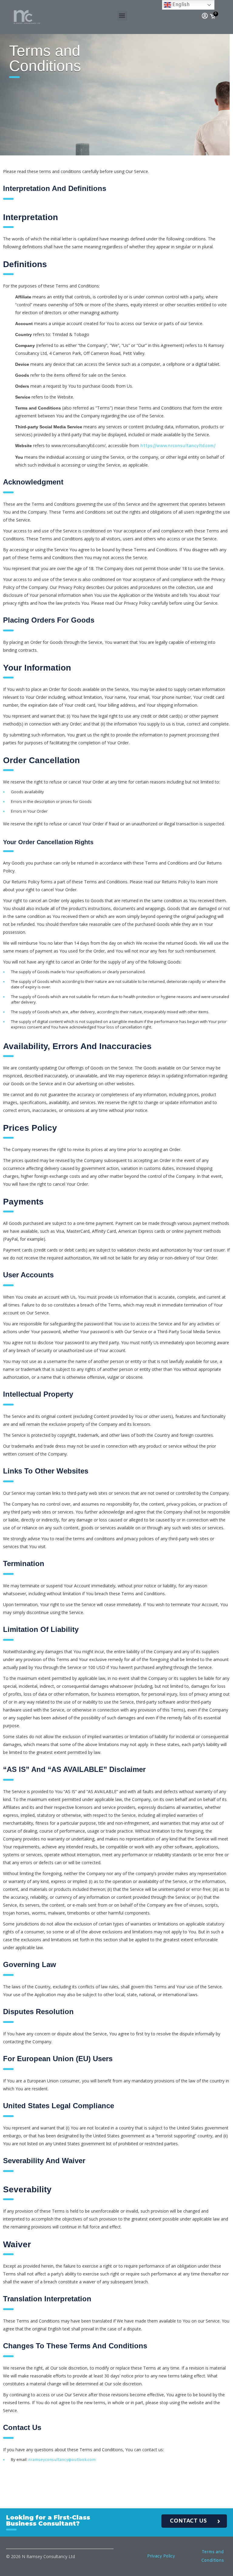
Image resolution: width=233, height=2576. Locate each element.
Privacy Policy (161, 2556)
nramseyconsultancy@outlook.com (62, 2460)
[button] (122, 16)
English (180, 5)
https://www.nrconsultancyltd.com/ (178, 446)
